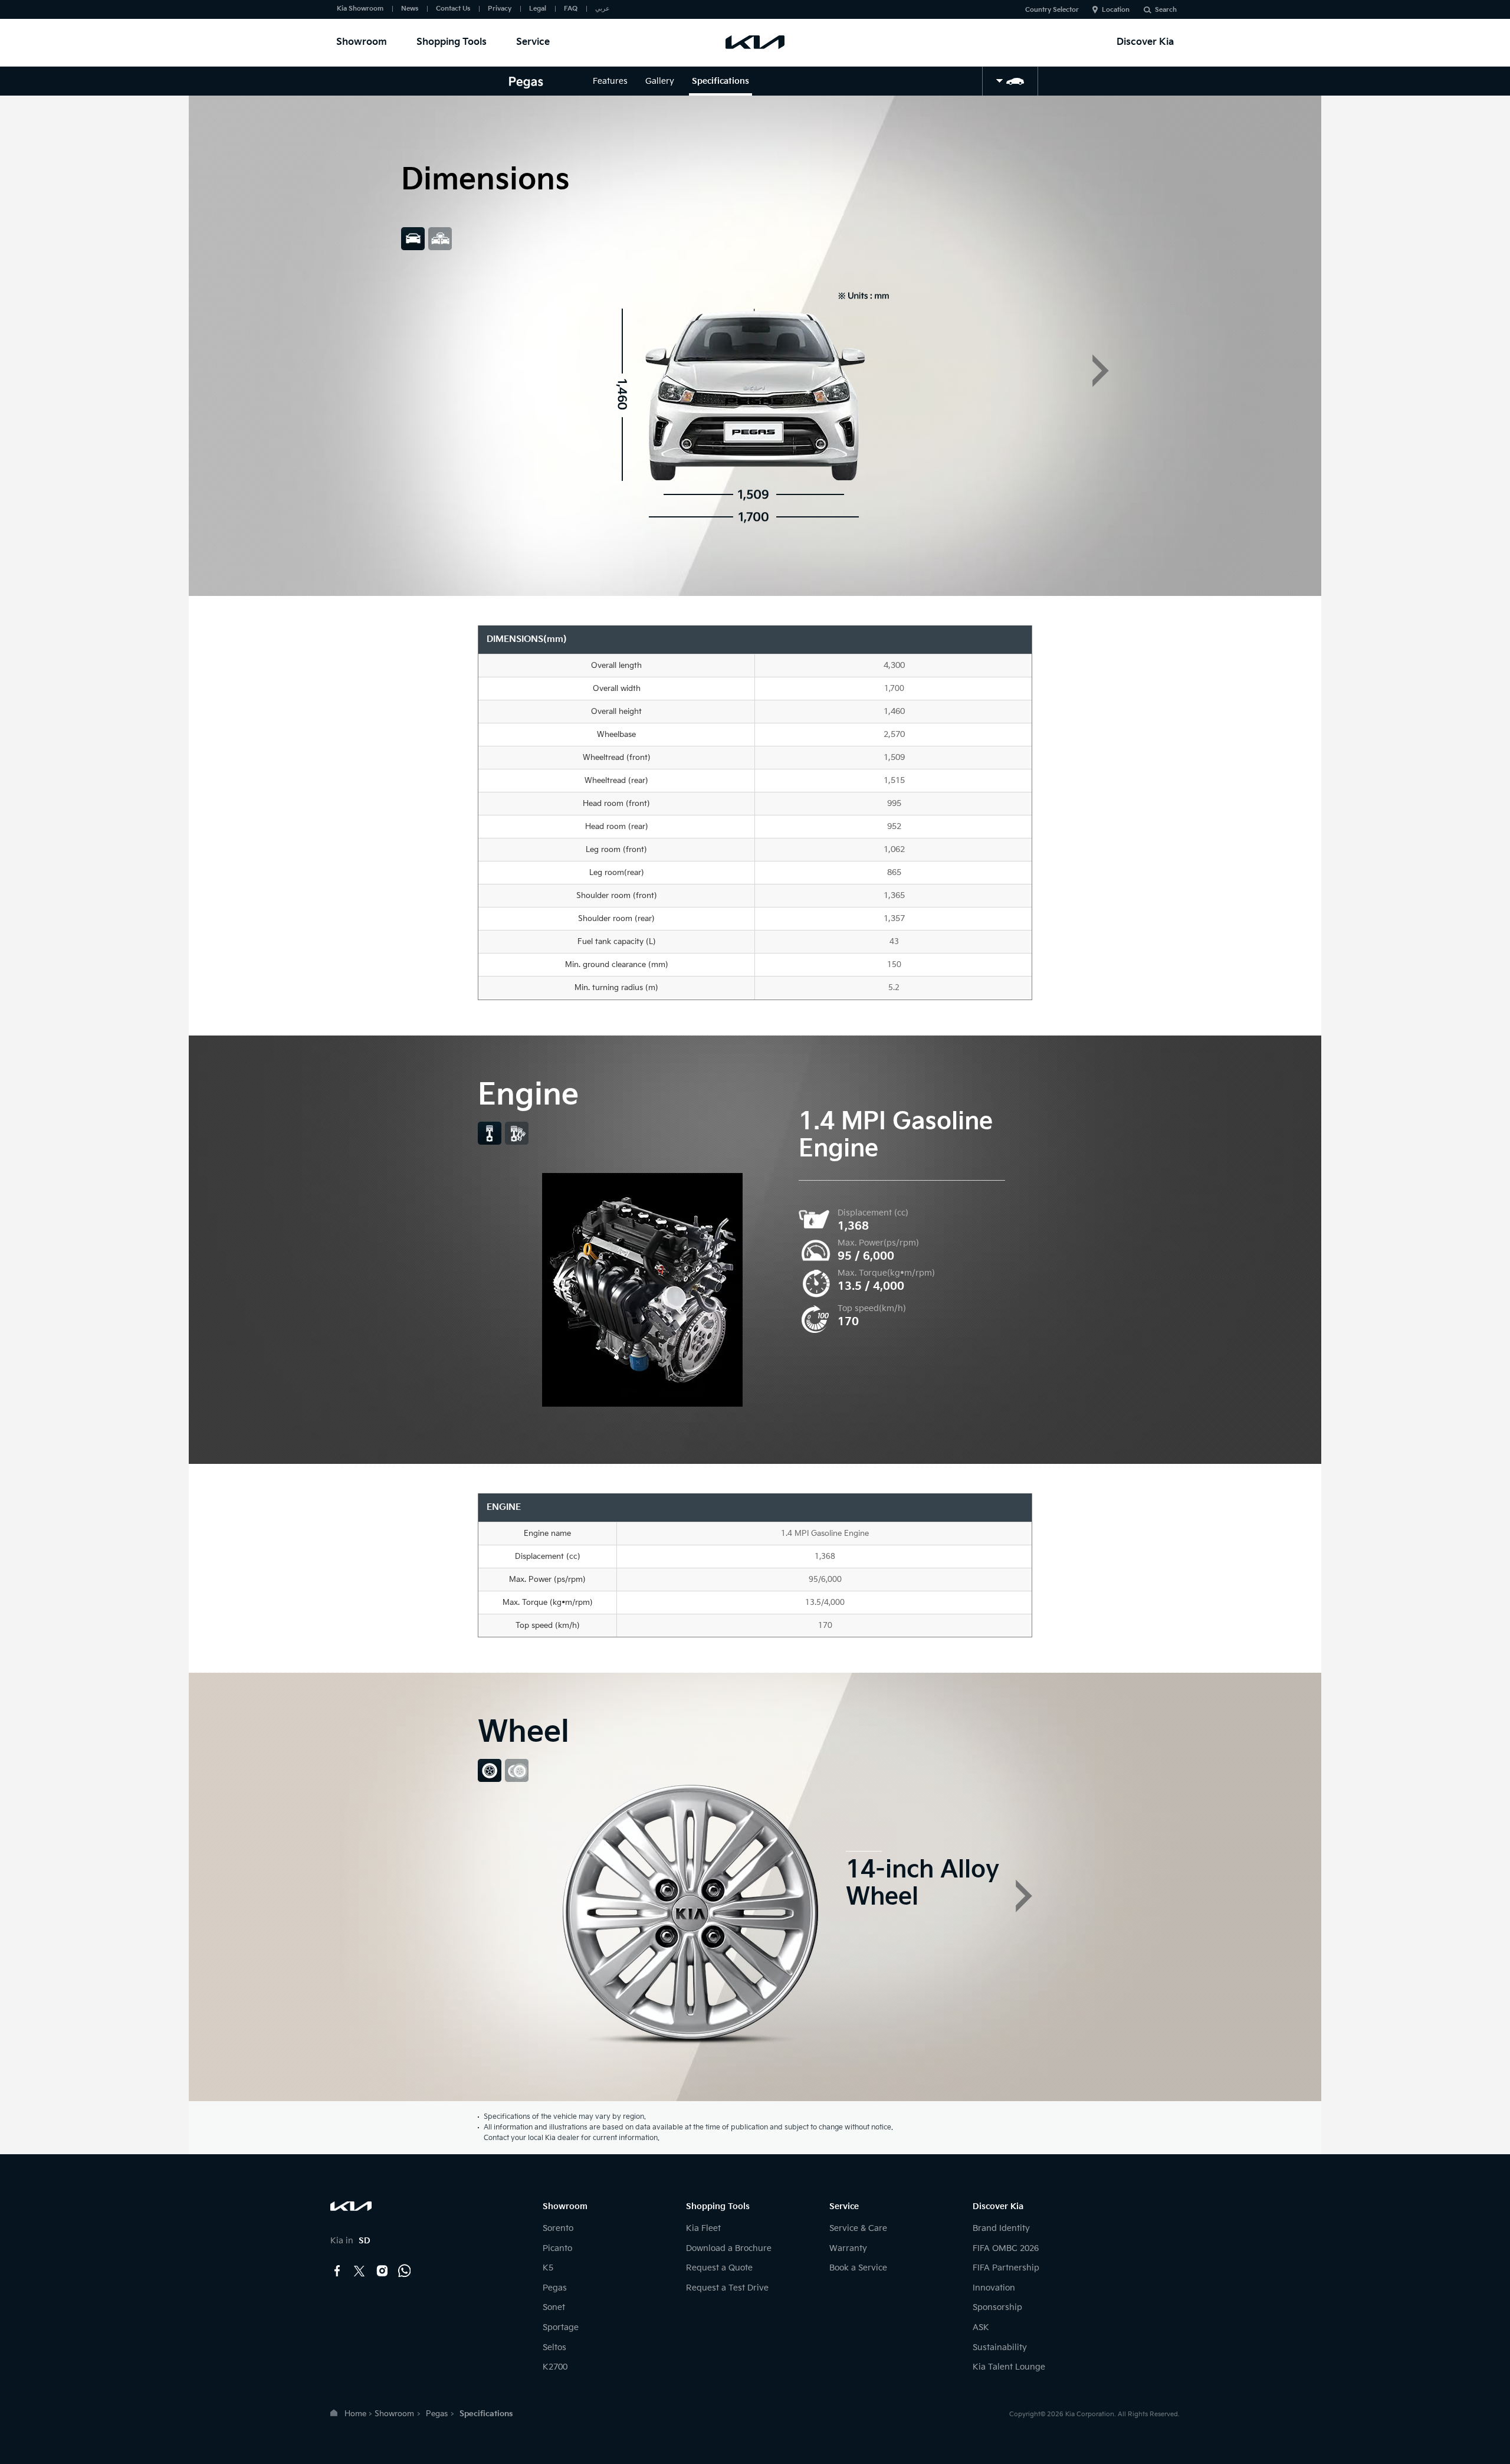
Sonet (554, 2307)
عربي (603, 9)
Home (355, 2414)
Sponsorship (997, 2307)
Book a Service (858, 2268)
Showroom (362, 42)
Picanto (557, 2248)
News (410, 9)
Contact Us (453, 9)
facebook (337, 2271)
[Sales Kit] (1010, 81)
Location (1116, 10)
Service (533, 42)
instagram (382, 2271)
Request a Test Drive (727, 2288)
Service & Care (858, 2228)
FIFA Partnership (1006, 2268)
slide (413, 239)
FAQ (571, 9)
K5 (548, 2268)
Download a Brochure (729, 2248)
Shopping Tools (452, 42)
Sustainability (1000, 2347)
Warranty (848, 2248)
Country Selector (1052, 10)
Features (610, 81)
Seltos (554, 2347)
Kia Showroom (360, 9)
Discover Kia (1145, 42)
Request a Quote (719, 2268)
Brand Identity (1001, 2228)
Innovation (994, 2288)
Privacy (500, 9)
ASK (981, 2327)
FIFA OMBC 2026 (1006, 2248)
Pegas (555, 2288)
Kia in (350, 2241)
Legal (538, 9)
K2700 (555, 2367)
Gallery (660, 81)
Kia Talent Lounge (1009, 2367)
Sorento (558, 2228)
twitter (360, 2271)
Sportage (561, 2327)
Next (1101, 371)
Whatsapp (405, 2271)
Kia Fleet (703, 2228)
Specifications (720, 81)
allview (440, 239)
